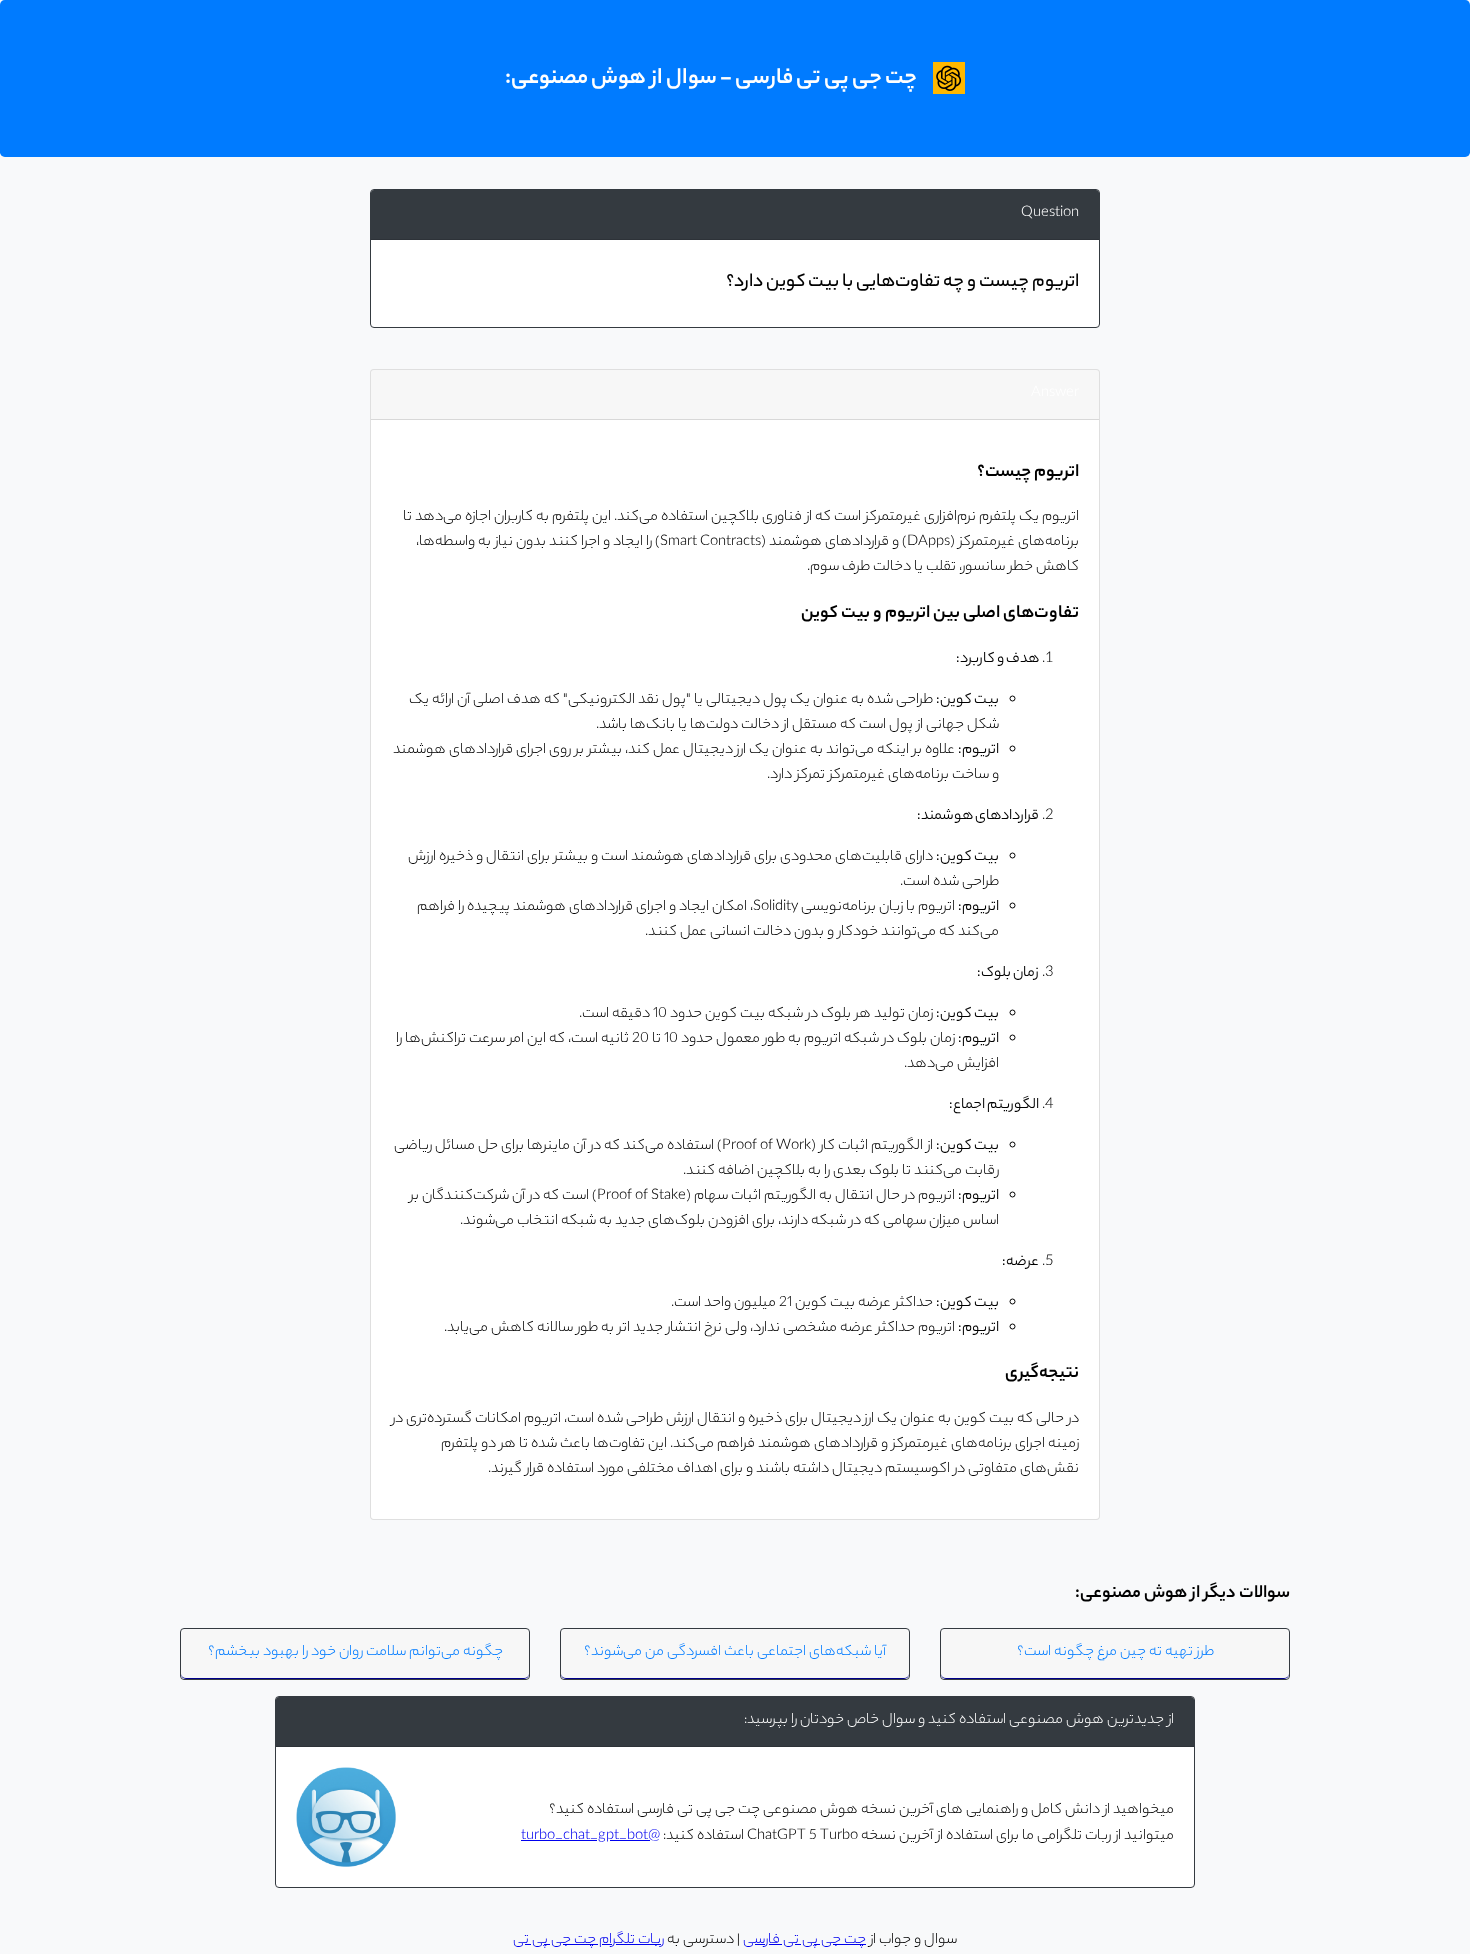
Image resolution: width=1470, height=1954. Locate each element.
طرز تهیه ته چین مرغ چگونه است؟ (1115, 1653)
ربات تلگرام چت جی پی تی (588, 1941)
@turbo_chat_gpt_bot (590, 1837)
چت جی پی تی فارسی (804, 1941)
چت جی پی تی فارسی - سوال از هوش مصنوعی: (711, 79)
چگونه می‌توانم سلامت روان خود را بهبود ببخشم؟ (355, 1653)
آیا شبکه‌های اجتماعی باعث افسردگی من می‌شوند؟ (735, 1653)
